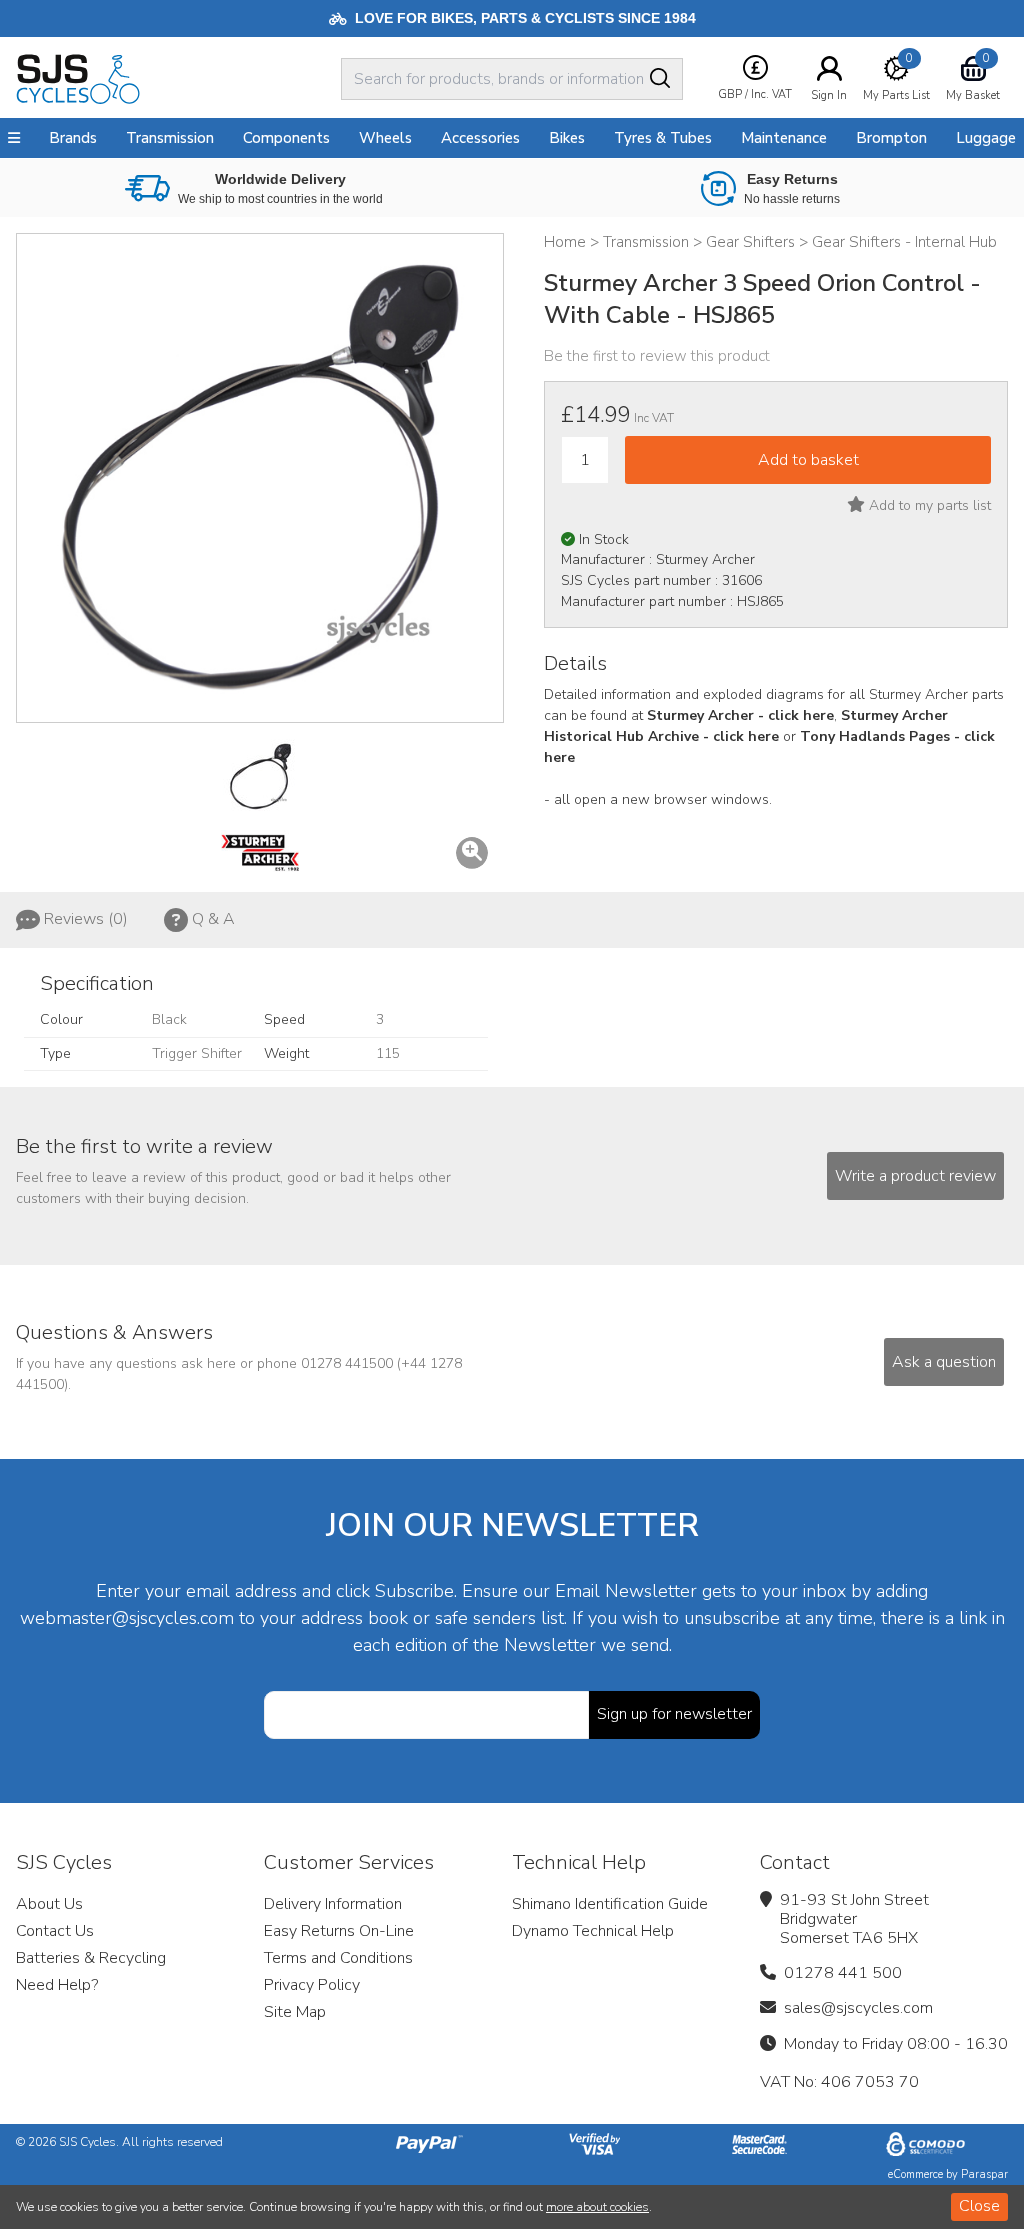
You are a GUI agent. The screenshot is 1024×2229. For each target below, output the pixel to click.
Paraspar (984, 2174)
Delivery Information (333, 1904)
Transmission (170, 138)
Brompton (891, 138)
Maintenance (784, 138)
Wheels (385, 138)
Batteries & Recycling (91, 1958)
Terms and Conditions (338, 1958)
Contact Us (55, 1931)
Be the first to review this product (657, 356)
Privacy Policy (312, 1985)
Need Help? (57, 1985)
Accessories (480, 138)
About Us (49, 1904)
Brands (73, 138)
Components (286, 138)
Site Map (295, 2012)
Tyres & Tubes (663, 138)
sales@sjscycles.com (858, 2008)
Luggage (986, 138)
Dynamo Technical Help (593, 1931)
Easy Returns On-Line (339, 1931)
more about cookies (597, 2207)
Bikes (567, 138)
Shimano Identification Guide (610, 1904)
